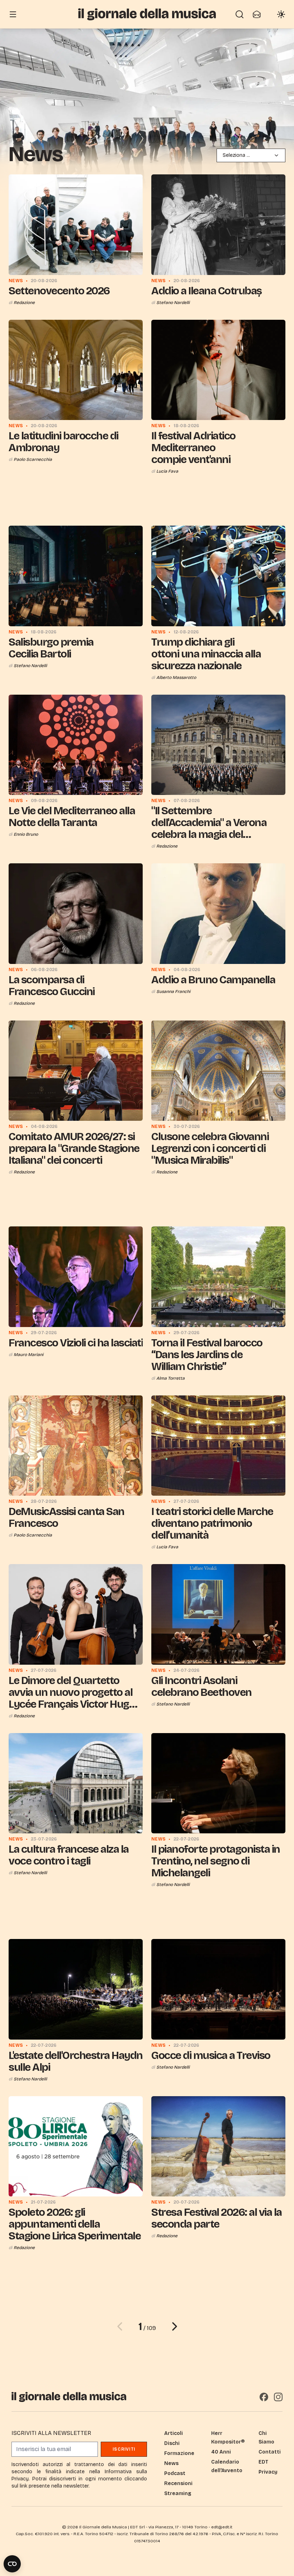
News (171, 2463)
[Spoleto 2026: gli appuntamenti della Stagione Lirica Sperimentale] (76, 2146)
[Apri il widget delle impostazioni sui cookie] (12, 2564)
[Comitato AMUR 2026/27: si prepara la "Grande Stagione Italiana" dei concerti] (76, 1071)
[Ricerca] (240, 14)
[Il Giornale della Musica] (147, 14)
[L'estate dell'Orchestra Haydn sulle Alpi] (76, 1989)
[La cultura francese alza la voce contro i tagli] (76, 1783)
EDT (263, 2462)
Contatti (270, 2452)
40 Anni (221, 2452)
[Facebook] (264, 2397)
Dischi (172, 2443)
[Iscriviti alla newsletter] (257, 14)
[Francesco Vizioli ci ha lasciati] (76, 1277)
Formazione (179, 2453)
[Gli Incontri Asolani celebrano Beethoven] (218, 1614)
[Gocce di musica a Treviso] (218, 1989)
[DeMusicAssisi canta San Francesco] (76, 1446)
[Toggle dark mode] (281, 14)
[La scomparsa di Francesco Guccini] (76, 914)
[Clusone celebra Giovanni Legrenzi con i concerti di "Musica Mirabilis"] (218, 1071)
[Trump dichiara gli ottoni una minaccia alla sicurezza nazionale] (218, 576)
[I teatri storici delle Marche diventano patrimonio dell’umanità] (218, 1446)
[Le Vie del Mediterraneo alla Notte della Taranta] (76, 745)
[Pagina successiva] (175, 2326)
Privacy (268, 2472)
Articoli (174, 2433)
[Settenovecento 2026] (76, 225)
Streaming (178, 2493)
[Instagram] (278, 2397)
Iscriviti (124, 2449)
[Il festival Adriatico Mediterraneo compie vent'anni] (218, 370)
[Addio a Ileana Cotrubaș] (218, 225)
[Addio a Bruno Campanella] (218, 914)
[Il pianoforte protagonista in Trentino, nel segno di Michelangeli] (218, 1783)
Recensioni (178, 2483)
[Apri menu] (13, 14)
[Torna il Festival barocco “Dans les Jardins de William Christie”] (218, 1277)
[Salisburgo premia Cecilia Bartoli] (76, 576)
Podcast (175, 2473)
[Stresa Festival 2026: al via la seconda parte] (218, 2146)
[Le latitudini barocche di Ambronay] (76, 370)
